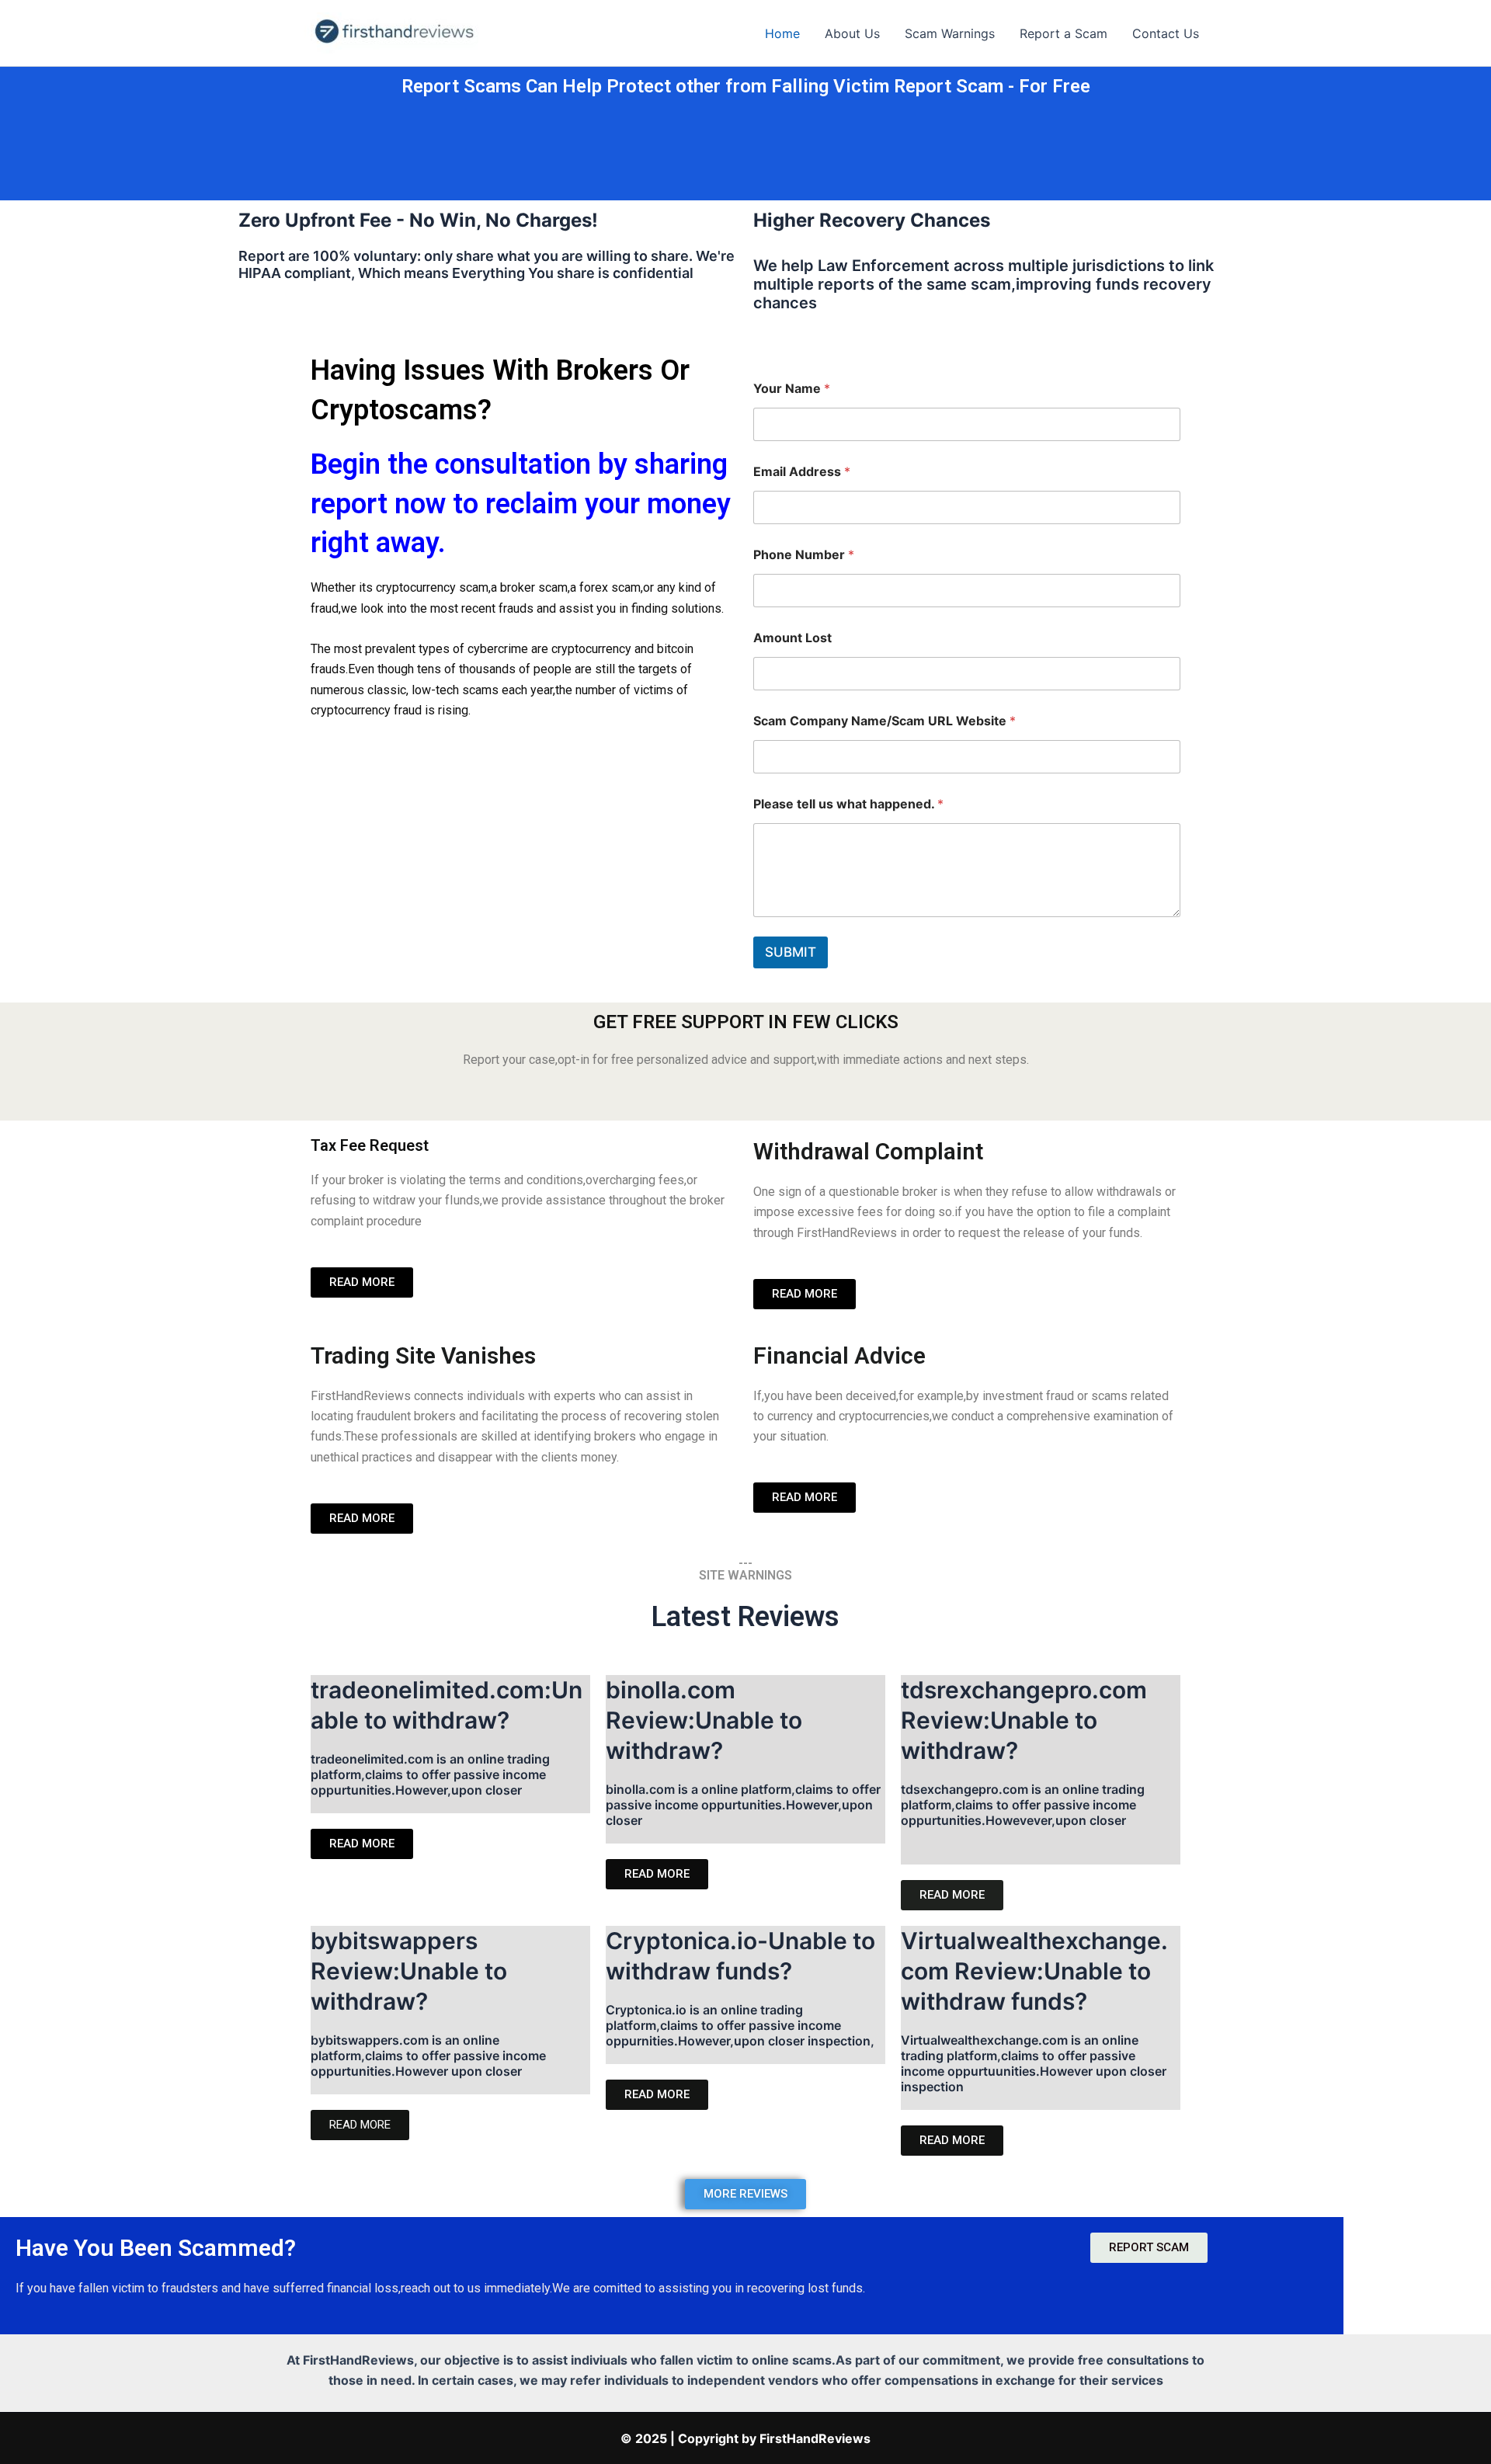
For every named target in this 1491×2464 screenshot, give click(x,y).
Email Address (802, 472)
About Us (852, 33)
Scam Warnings (950, 33)
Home (782, 33)
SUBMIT (791, 952)
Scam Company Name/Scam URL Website (885, 721)
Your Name (792, 389)
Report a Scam (1064, 33)
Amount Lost (792, 638)
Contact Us (1166, 33)
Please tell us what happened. (848, 804)
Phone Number (804, 555)
